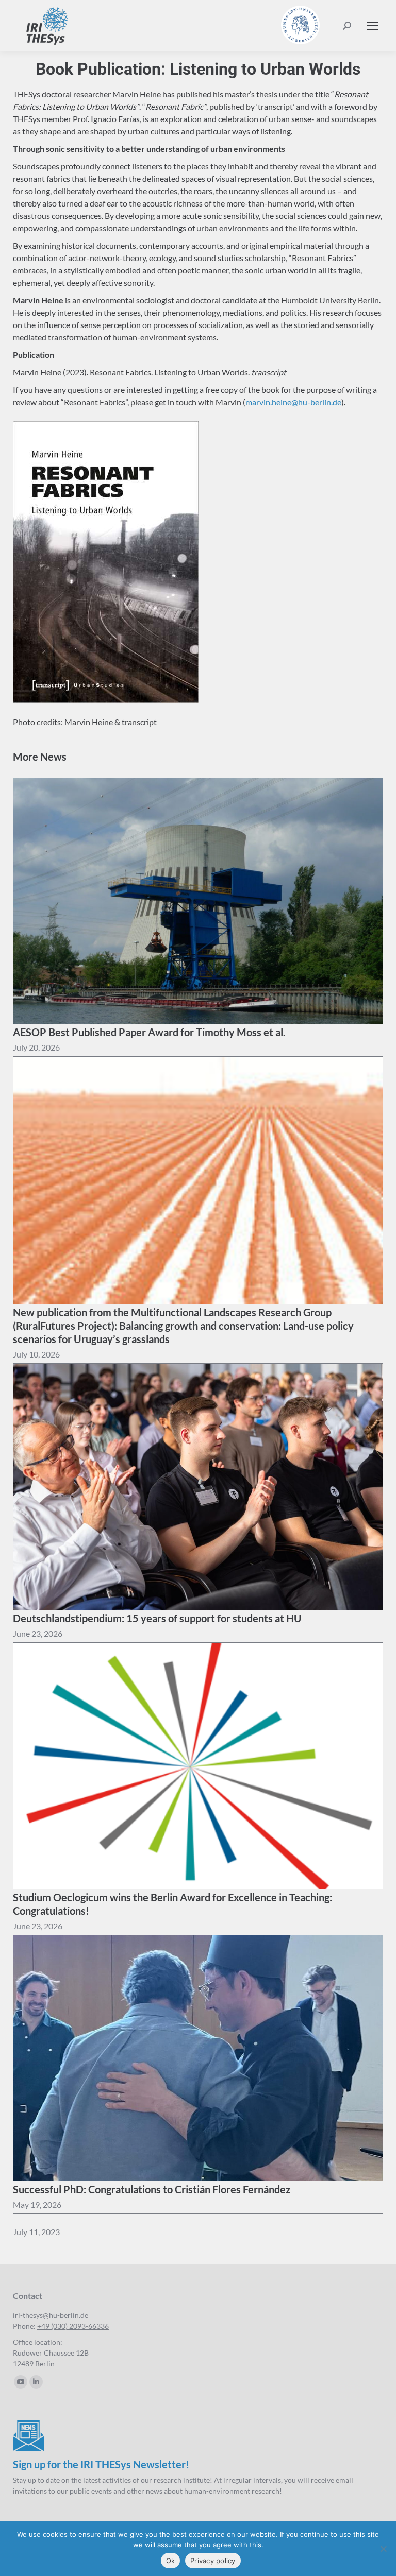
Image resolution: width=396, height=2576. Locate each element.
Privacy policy (213, 2561)
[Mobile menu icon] (372, 26)
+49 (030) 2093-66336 (73, 2326)
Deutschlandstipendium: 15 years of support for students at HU (157, 1618)
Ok (171, 2561)
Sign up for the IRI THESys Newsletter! (101, 2464)
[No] (383, 2549)
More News (40, 757)
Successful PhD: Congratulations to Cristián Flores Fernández (152, 2189)
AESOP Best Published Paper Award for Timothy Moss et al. (149, 1032)
